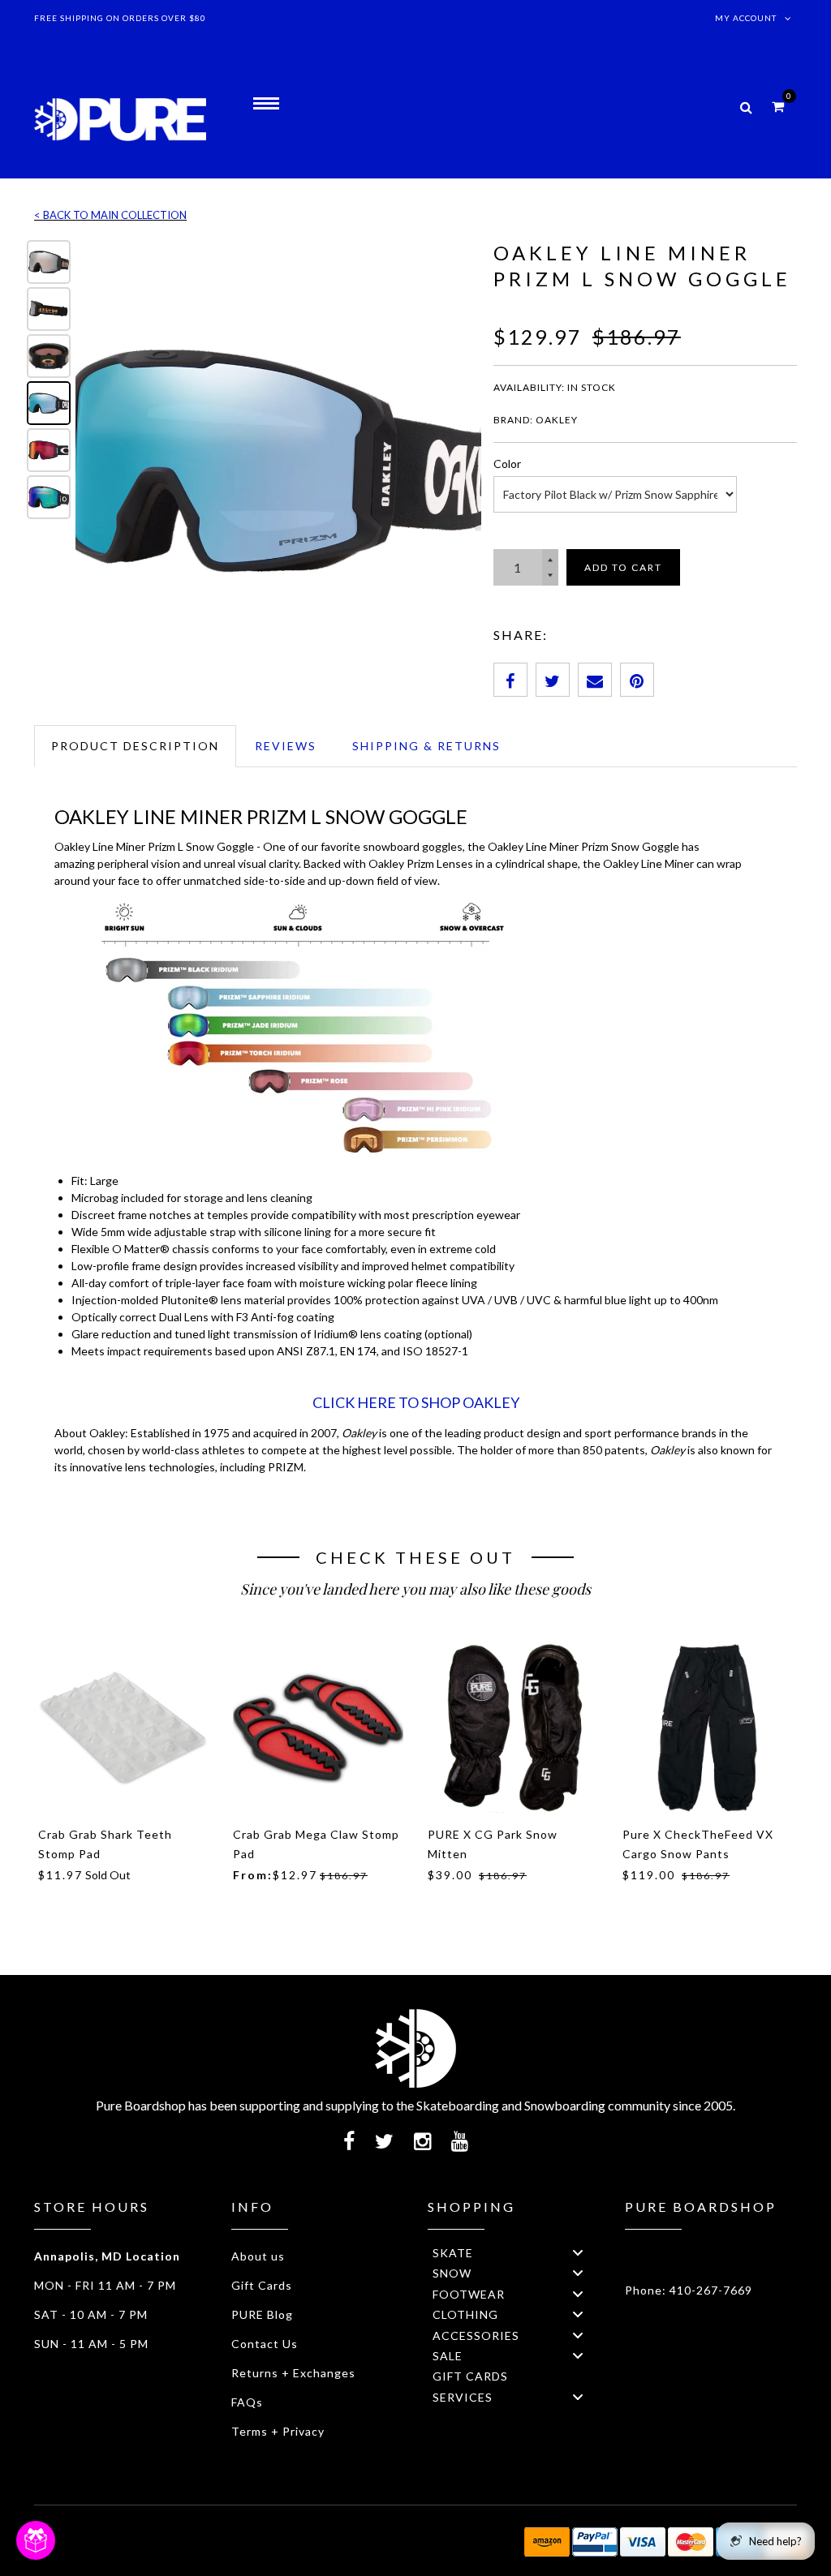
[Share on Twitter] (553, 680)
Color (507, 464)
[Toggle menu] (578, 2253)
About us (258, 2256)
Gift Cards (262, 2285)
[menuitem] (514, 2252)
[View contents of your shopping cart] (778, 106)
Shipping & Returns (426, 746)
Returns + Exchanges (293, 2373)
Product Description (135, 746)
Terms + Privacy (278, 2431)
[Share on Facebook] (510, 680)
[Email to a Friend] (595, 680)
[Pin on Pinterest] (637, 680)
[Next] (458, 458)
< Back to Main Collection (110, 215)
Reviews (286, 746)
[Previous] (99, 458)
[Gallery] (252, 458)
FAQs (247, 2402)
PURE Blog (262, 2314)
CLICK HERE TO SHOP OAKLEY (416, 1402)
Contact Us (265, 2344)
